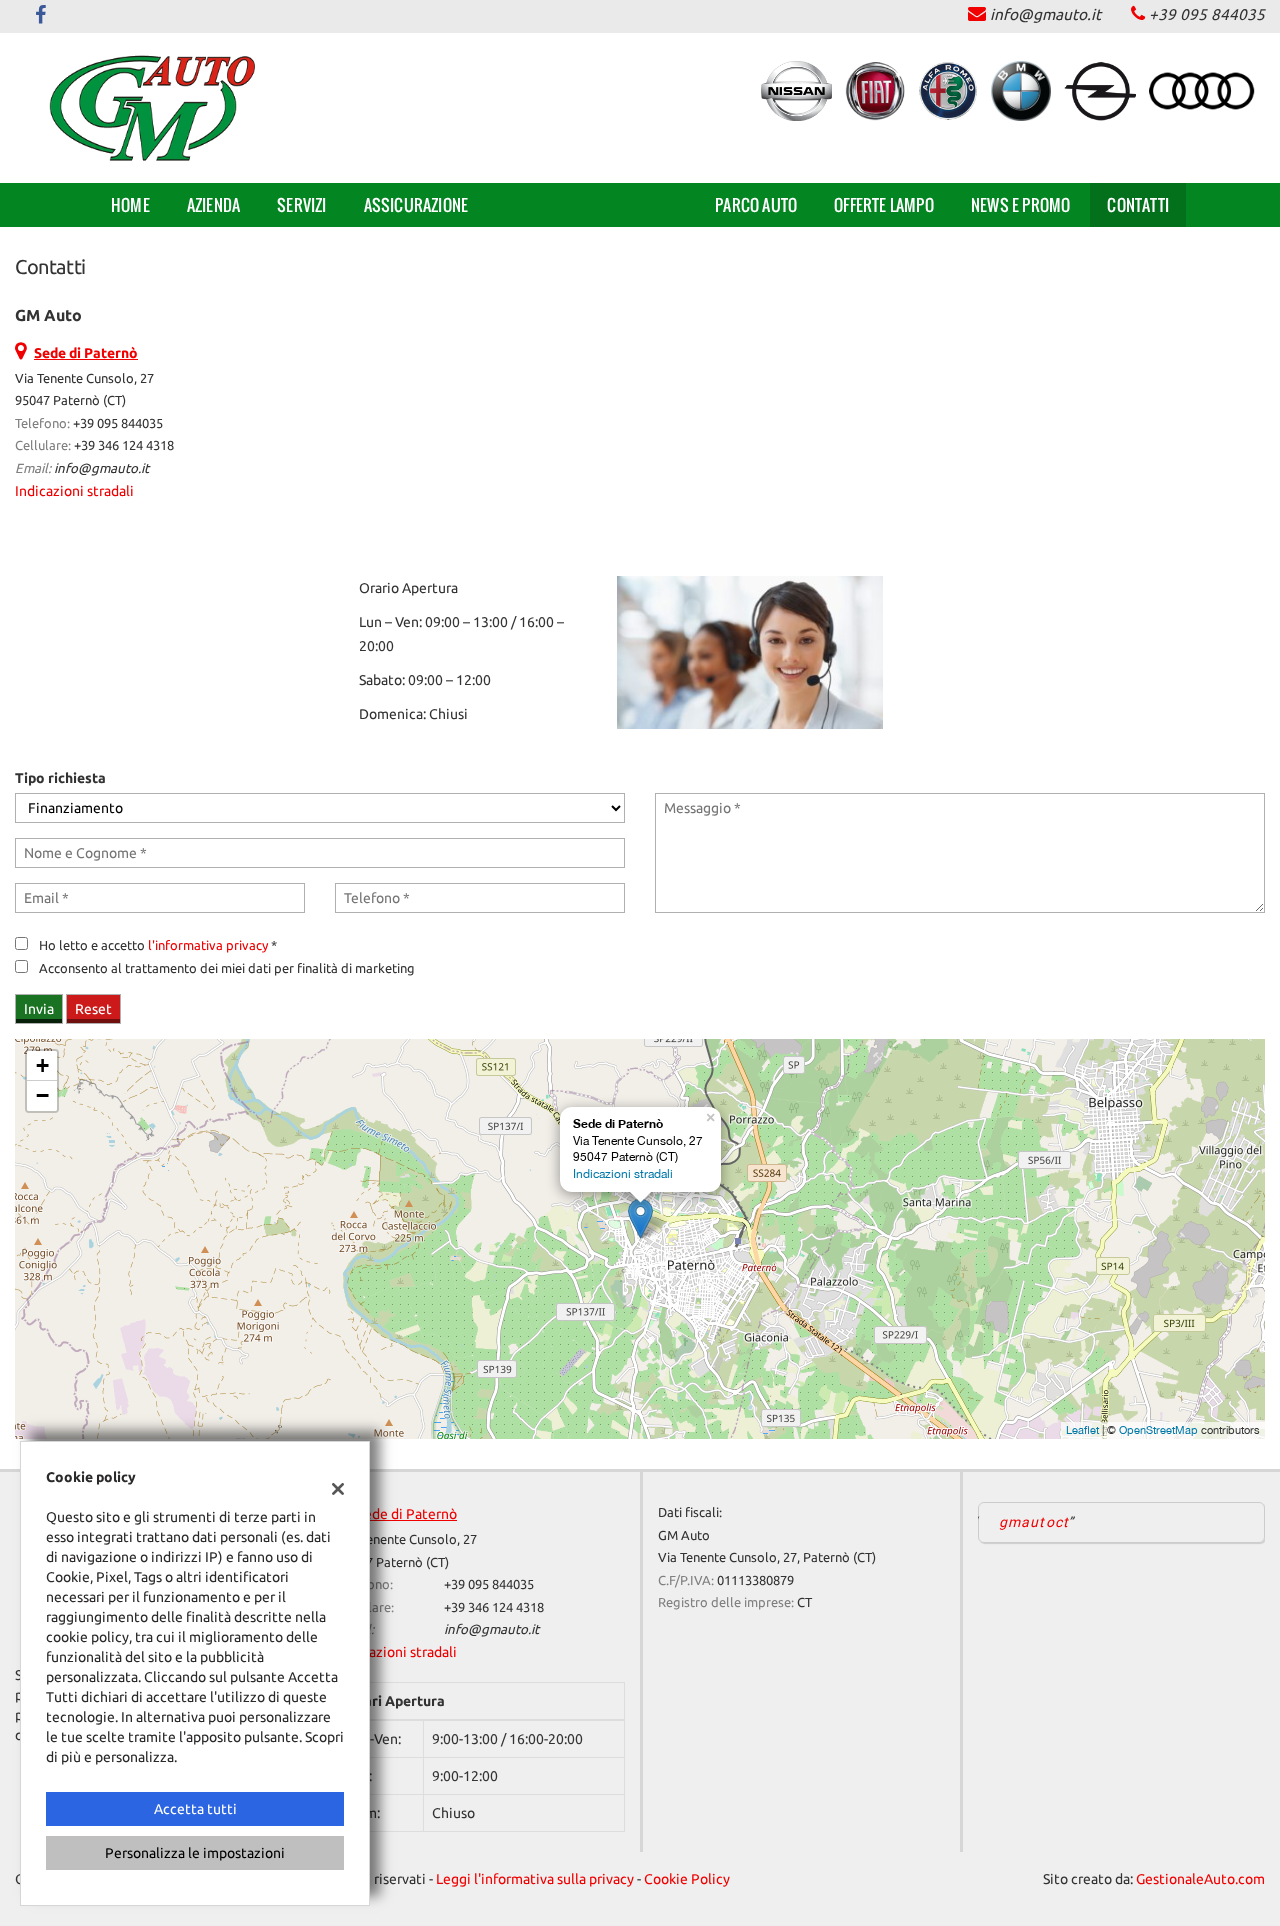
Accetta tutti (195, 1809)
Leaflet (1082, 1430)
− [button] (42, 1095)
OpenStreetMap (1158, 1430)
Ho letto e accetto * (158, 945)
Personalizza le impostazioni (195, 1853)
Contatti (1138, 205)
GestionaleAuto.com (1200, 1879)
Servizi (301, 205)
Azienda (213, 205)
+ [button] (42, 1065)
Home (130, 205)
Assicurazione (416, 205)
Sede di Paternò (407, 1514)
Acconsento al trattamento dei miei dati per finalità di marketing (227, 968)
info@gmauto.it (1045, 14)
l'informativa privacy (208, 945)
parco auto (756, 205)
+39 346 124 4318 (124, 445)
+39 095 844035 (1207, 14)
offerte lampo (884, 205)
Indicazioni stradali (74, 491)
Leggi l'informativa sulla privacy (535, 1879)
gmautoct (1034, 1522)
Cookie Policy (687, 1879)
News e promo (1020, 205)
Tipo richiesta (60, 778)
